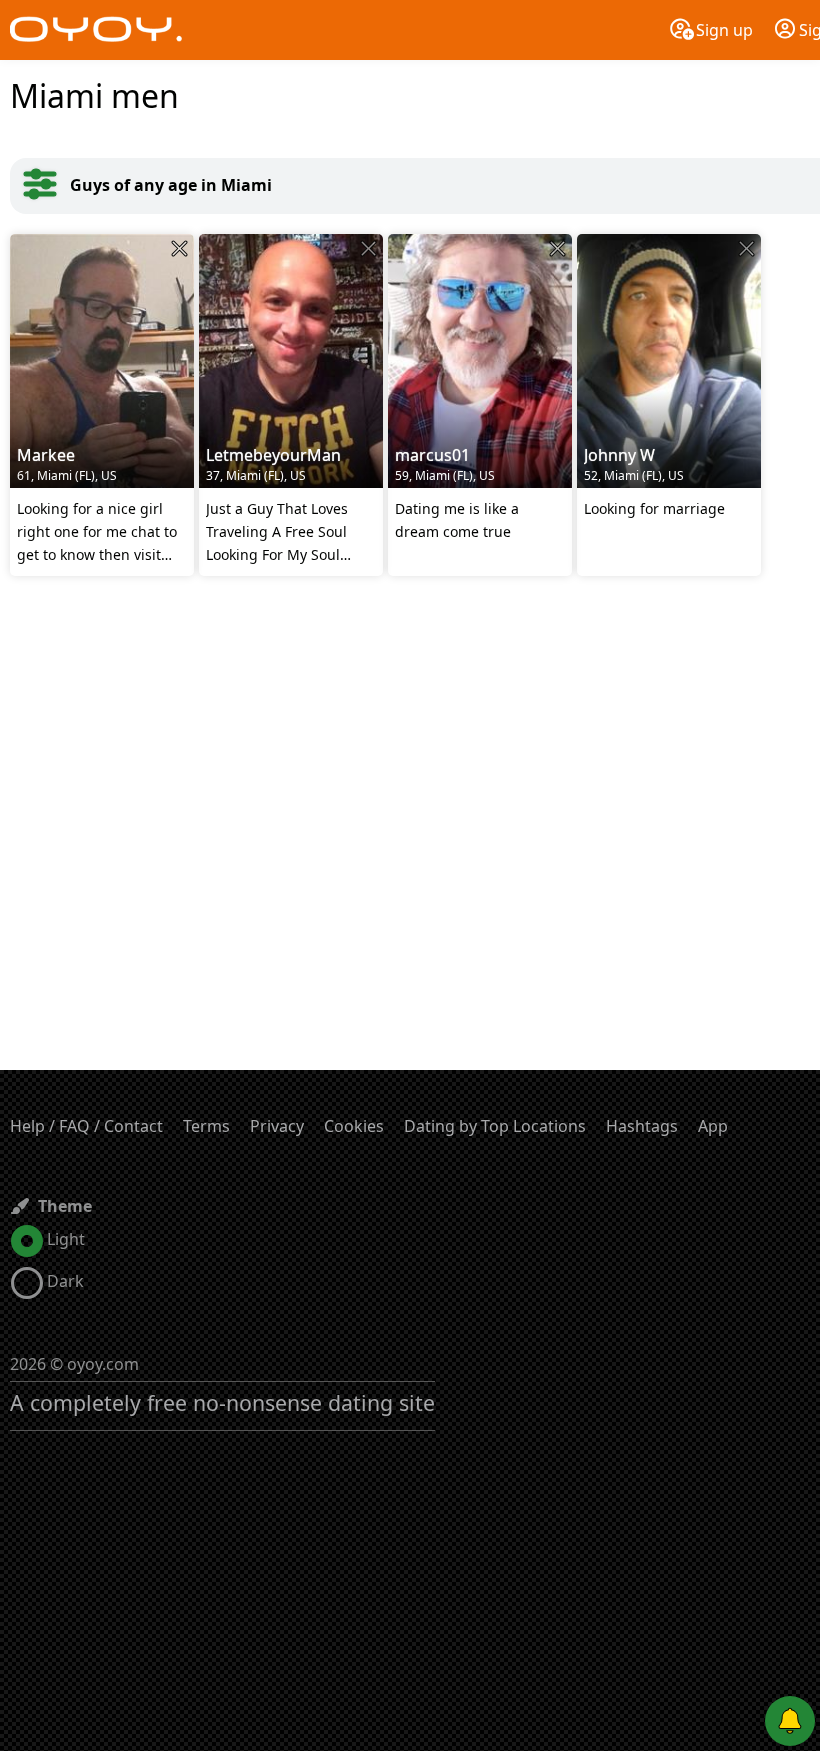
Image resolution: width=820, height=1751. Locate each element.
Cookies (354, 1126)
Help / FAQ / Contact (86, 1126)
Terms (206, 1126)
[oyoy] (96, 30)
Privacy (277, 1126)
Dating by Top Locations (495, 1126)
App (713, 1126)
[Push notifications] (790, 1721)
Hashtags (642, 1126)
